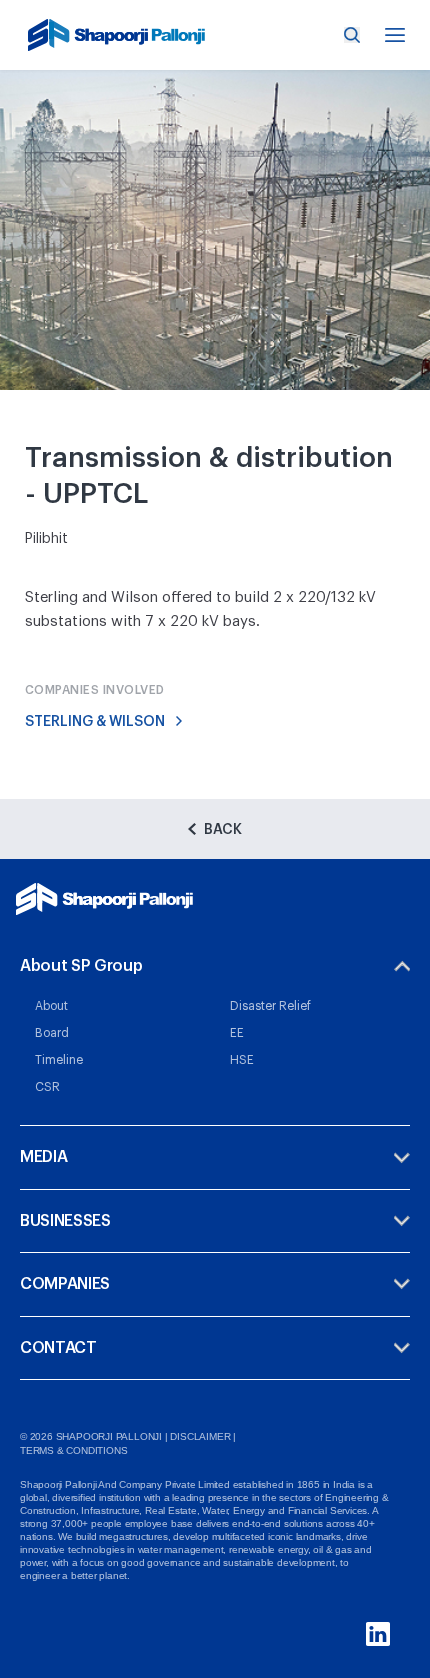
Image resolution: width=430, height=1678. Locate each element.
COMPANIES (65, 1284)
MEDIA (43, 1157)
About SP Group (81, 966)
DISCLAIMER (200, 1436)
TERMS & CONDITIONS (73, 1450)
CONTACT (58, 1348)
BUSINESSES (65, 1221)
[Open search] (352, 35)
